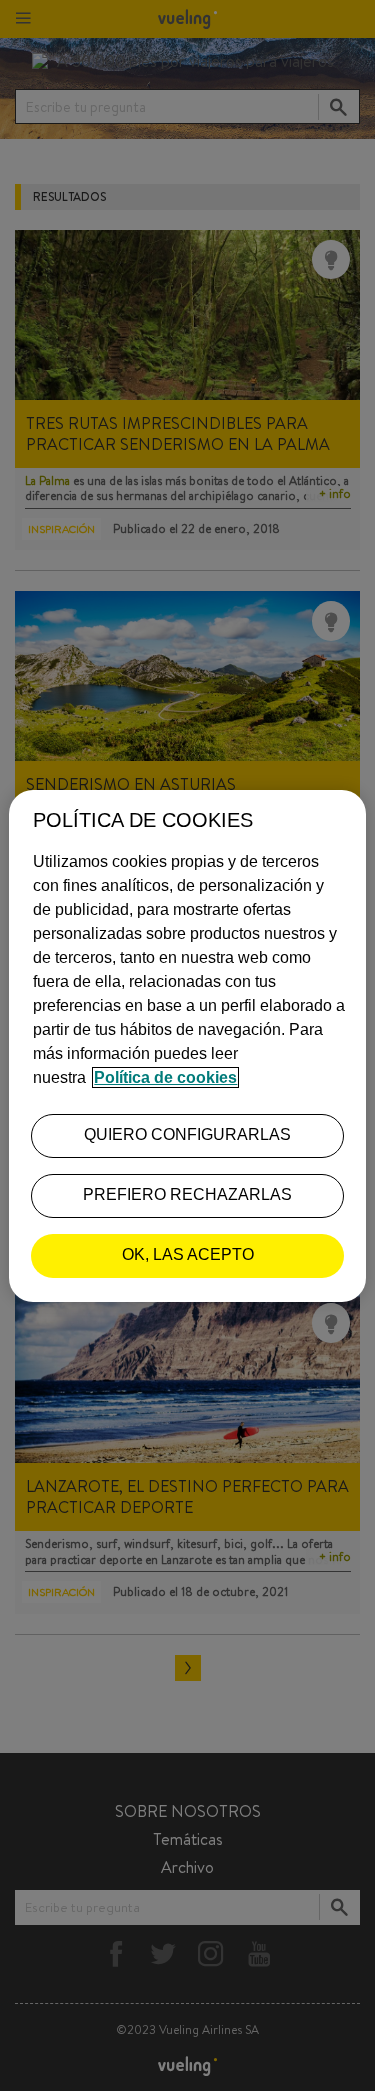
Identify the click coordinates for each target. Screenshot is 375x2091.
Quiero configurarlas (187, 1134)
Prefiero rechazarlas (187, 1194)
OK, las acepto (188, 1254)
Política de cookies (165, 1077)
